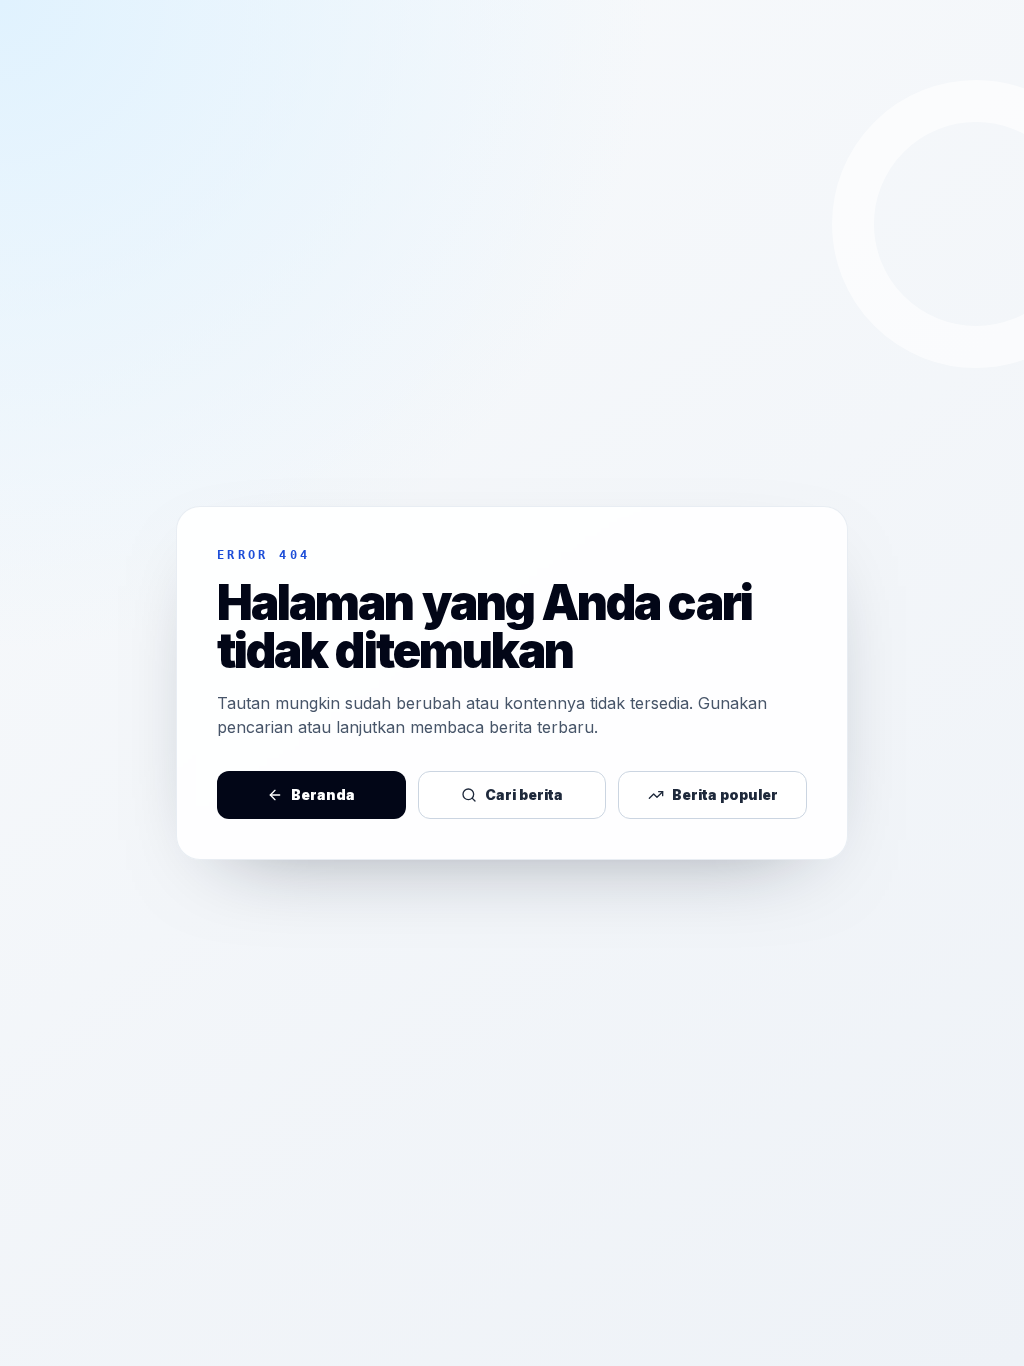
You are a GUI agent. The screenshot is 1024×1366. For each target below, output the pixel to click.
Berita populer (725, 794)
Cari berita (524, 794)
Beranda (323, 794)
